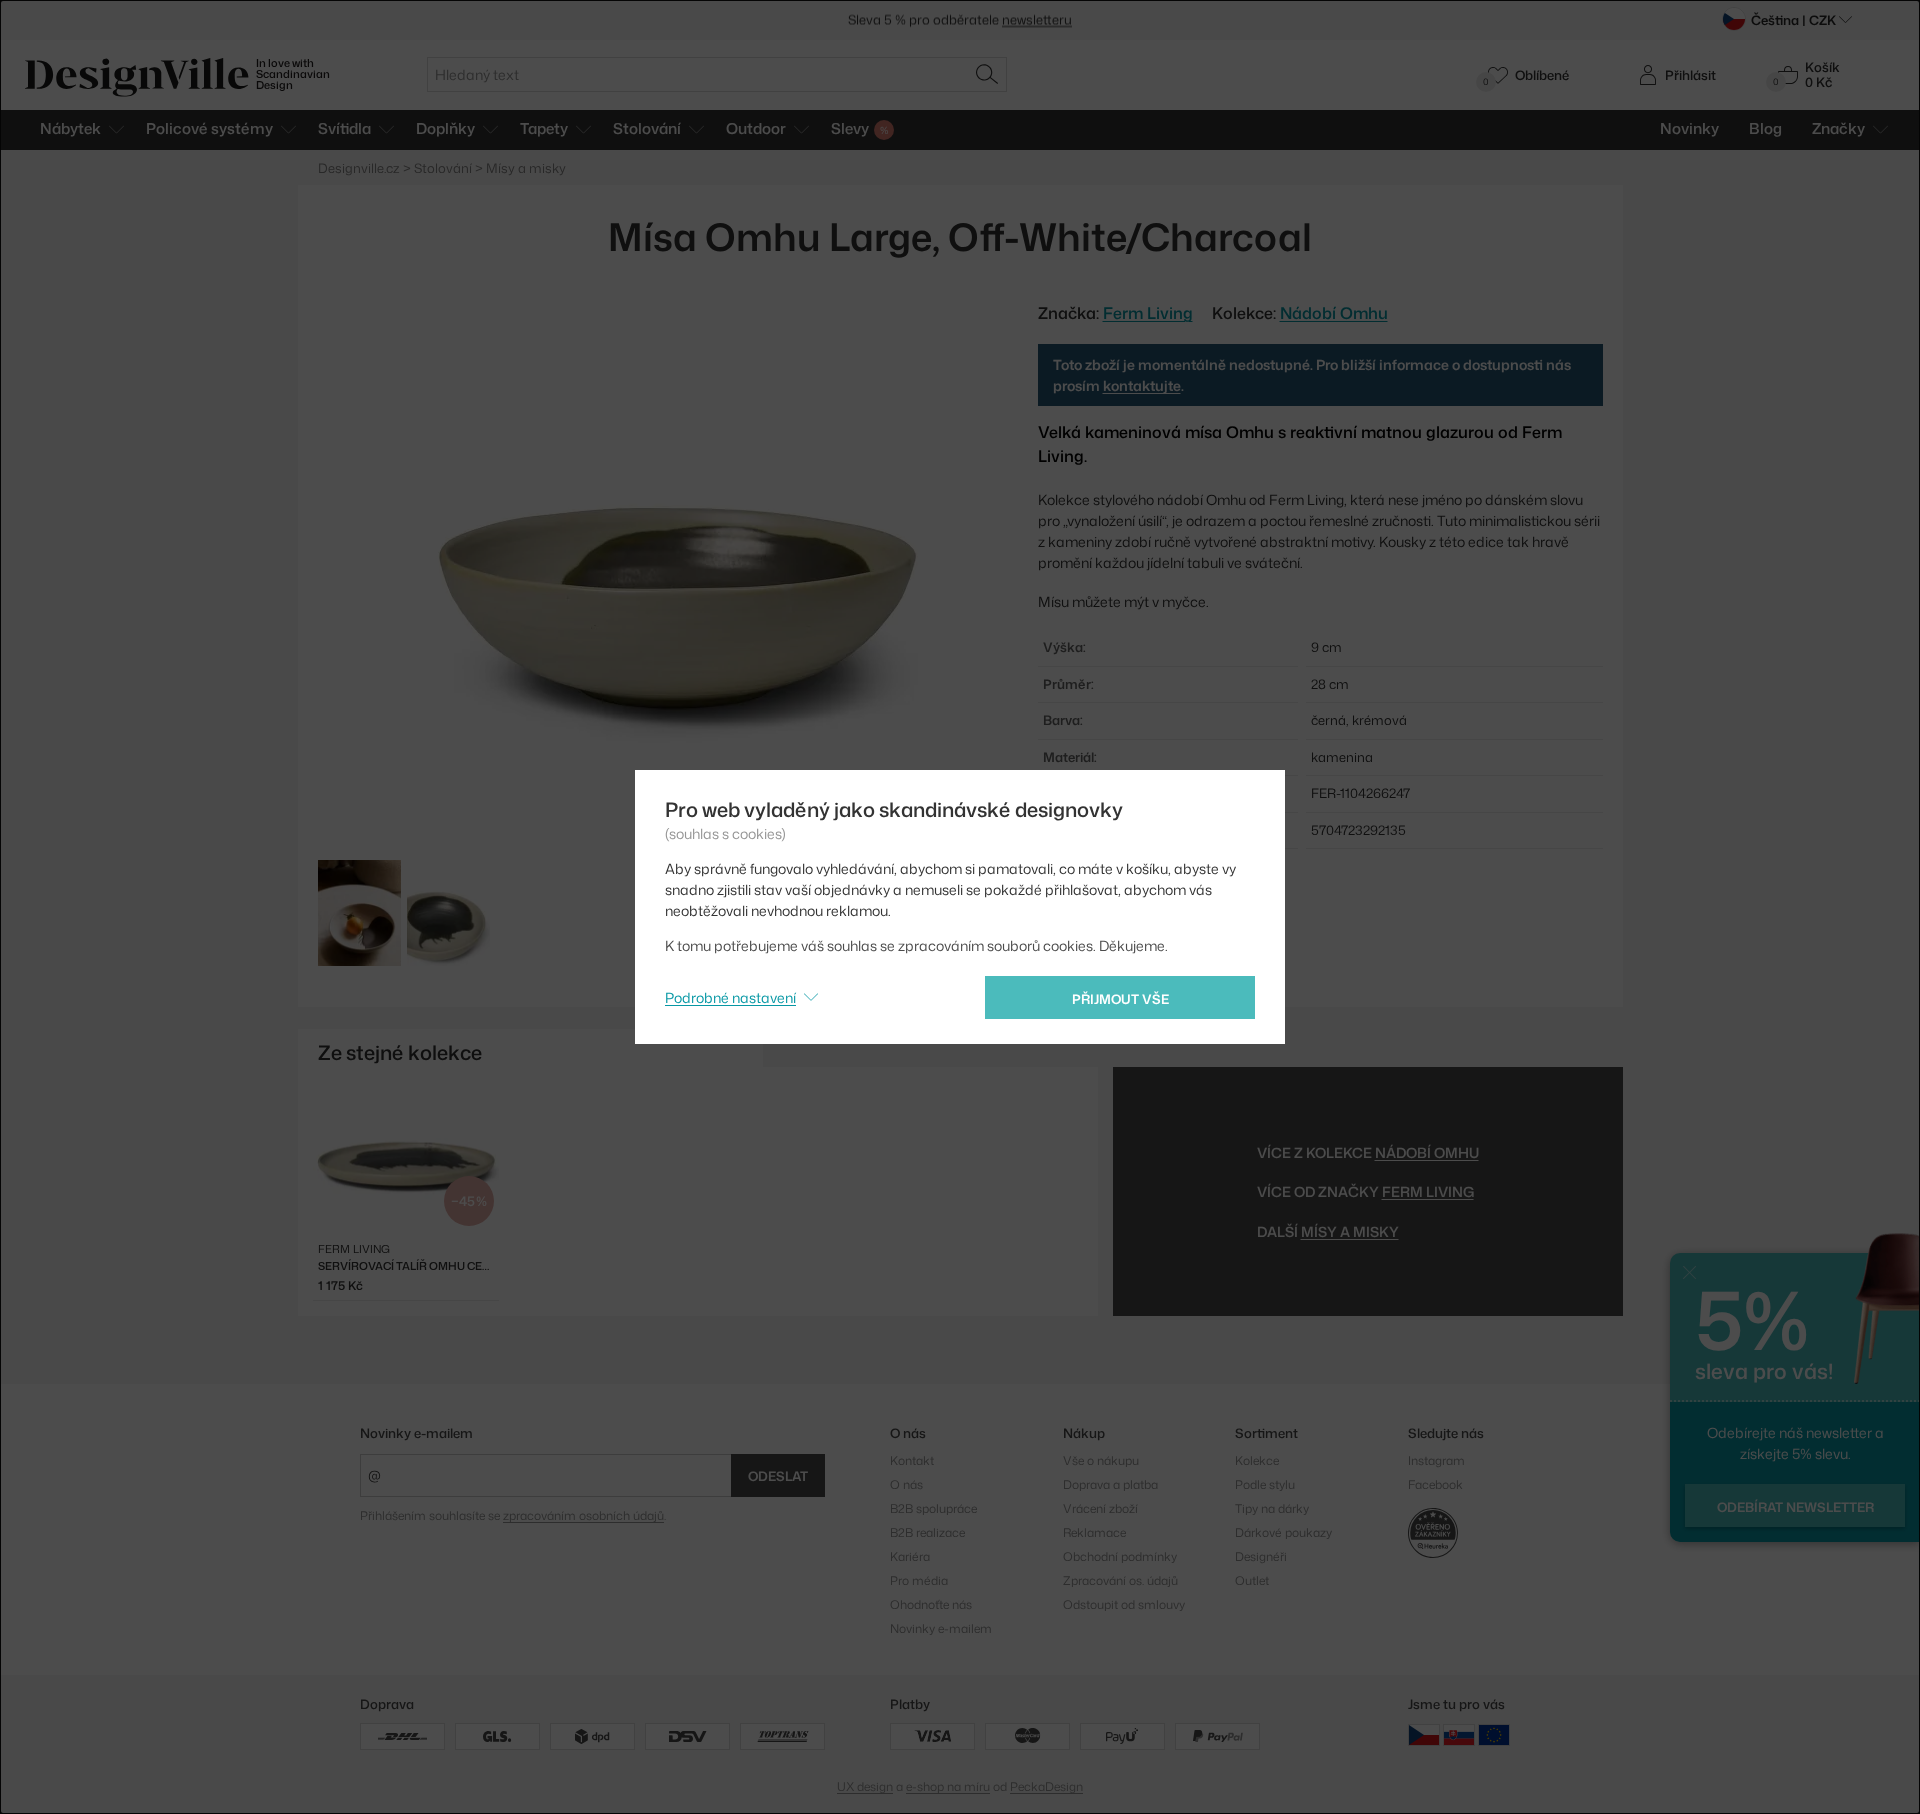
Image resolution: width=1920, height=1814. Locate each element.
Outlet (1252, 1580)
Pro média (919, 1580)
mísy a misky (1350, 1231)
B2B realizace (927, 1532)
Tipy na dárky (1272, 1508)
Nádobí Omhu (1334, 313)
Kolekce (1257, 1460)
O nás (906, 1484)
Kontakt (912, 1460)
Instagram (1436, 1460)
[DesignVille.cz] (1424, 1734)
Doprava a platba (1110, 1484)
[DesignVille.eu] (1494, 1734)
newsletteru (1037, 13)
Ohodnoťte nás (931, 1604)
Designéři (1261, 1556)
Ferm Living (1428, 1191)
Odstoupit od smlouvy (1124, 1604)
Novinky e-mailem (416, 1433)
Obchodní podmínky (1120, 1556)
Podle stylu (1265, 1484)
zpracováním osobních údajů (583, 1515)
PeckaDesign (1046, 1786)
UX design (865, 1786)
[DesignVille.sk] (1459, 1734)
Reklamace (1094, 1532)
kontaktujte (1142, 385)
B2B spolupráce (933, 1508)
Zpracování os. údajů (1120, 1580)
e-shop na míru (948, 1786)
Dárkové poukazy (1283, 1532)
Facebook (1435, 1484)
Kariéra (910, 1556)
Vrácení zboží (1100, 1508)
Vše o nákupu (1101, 1460)
